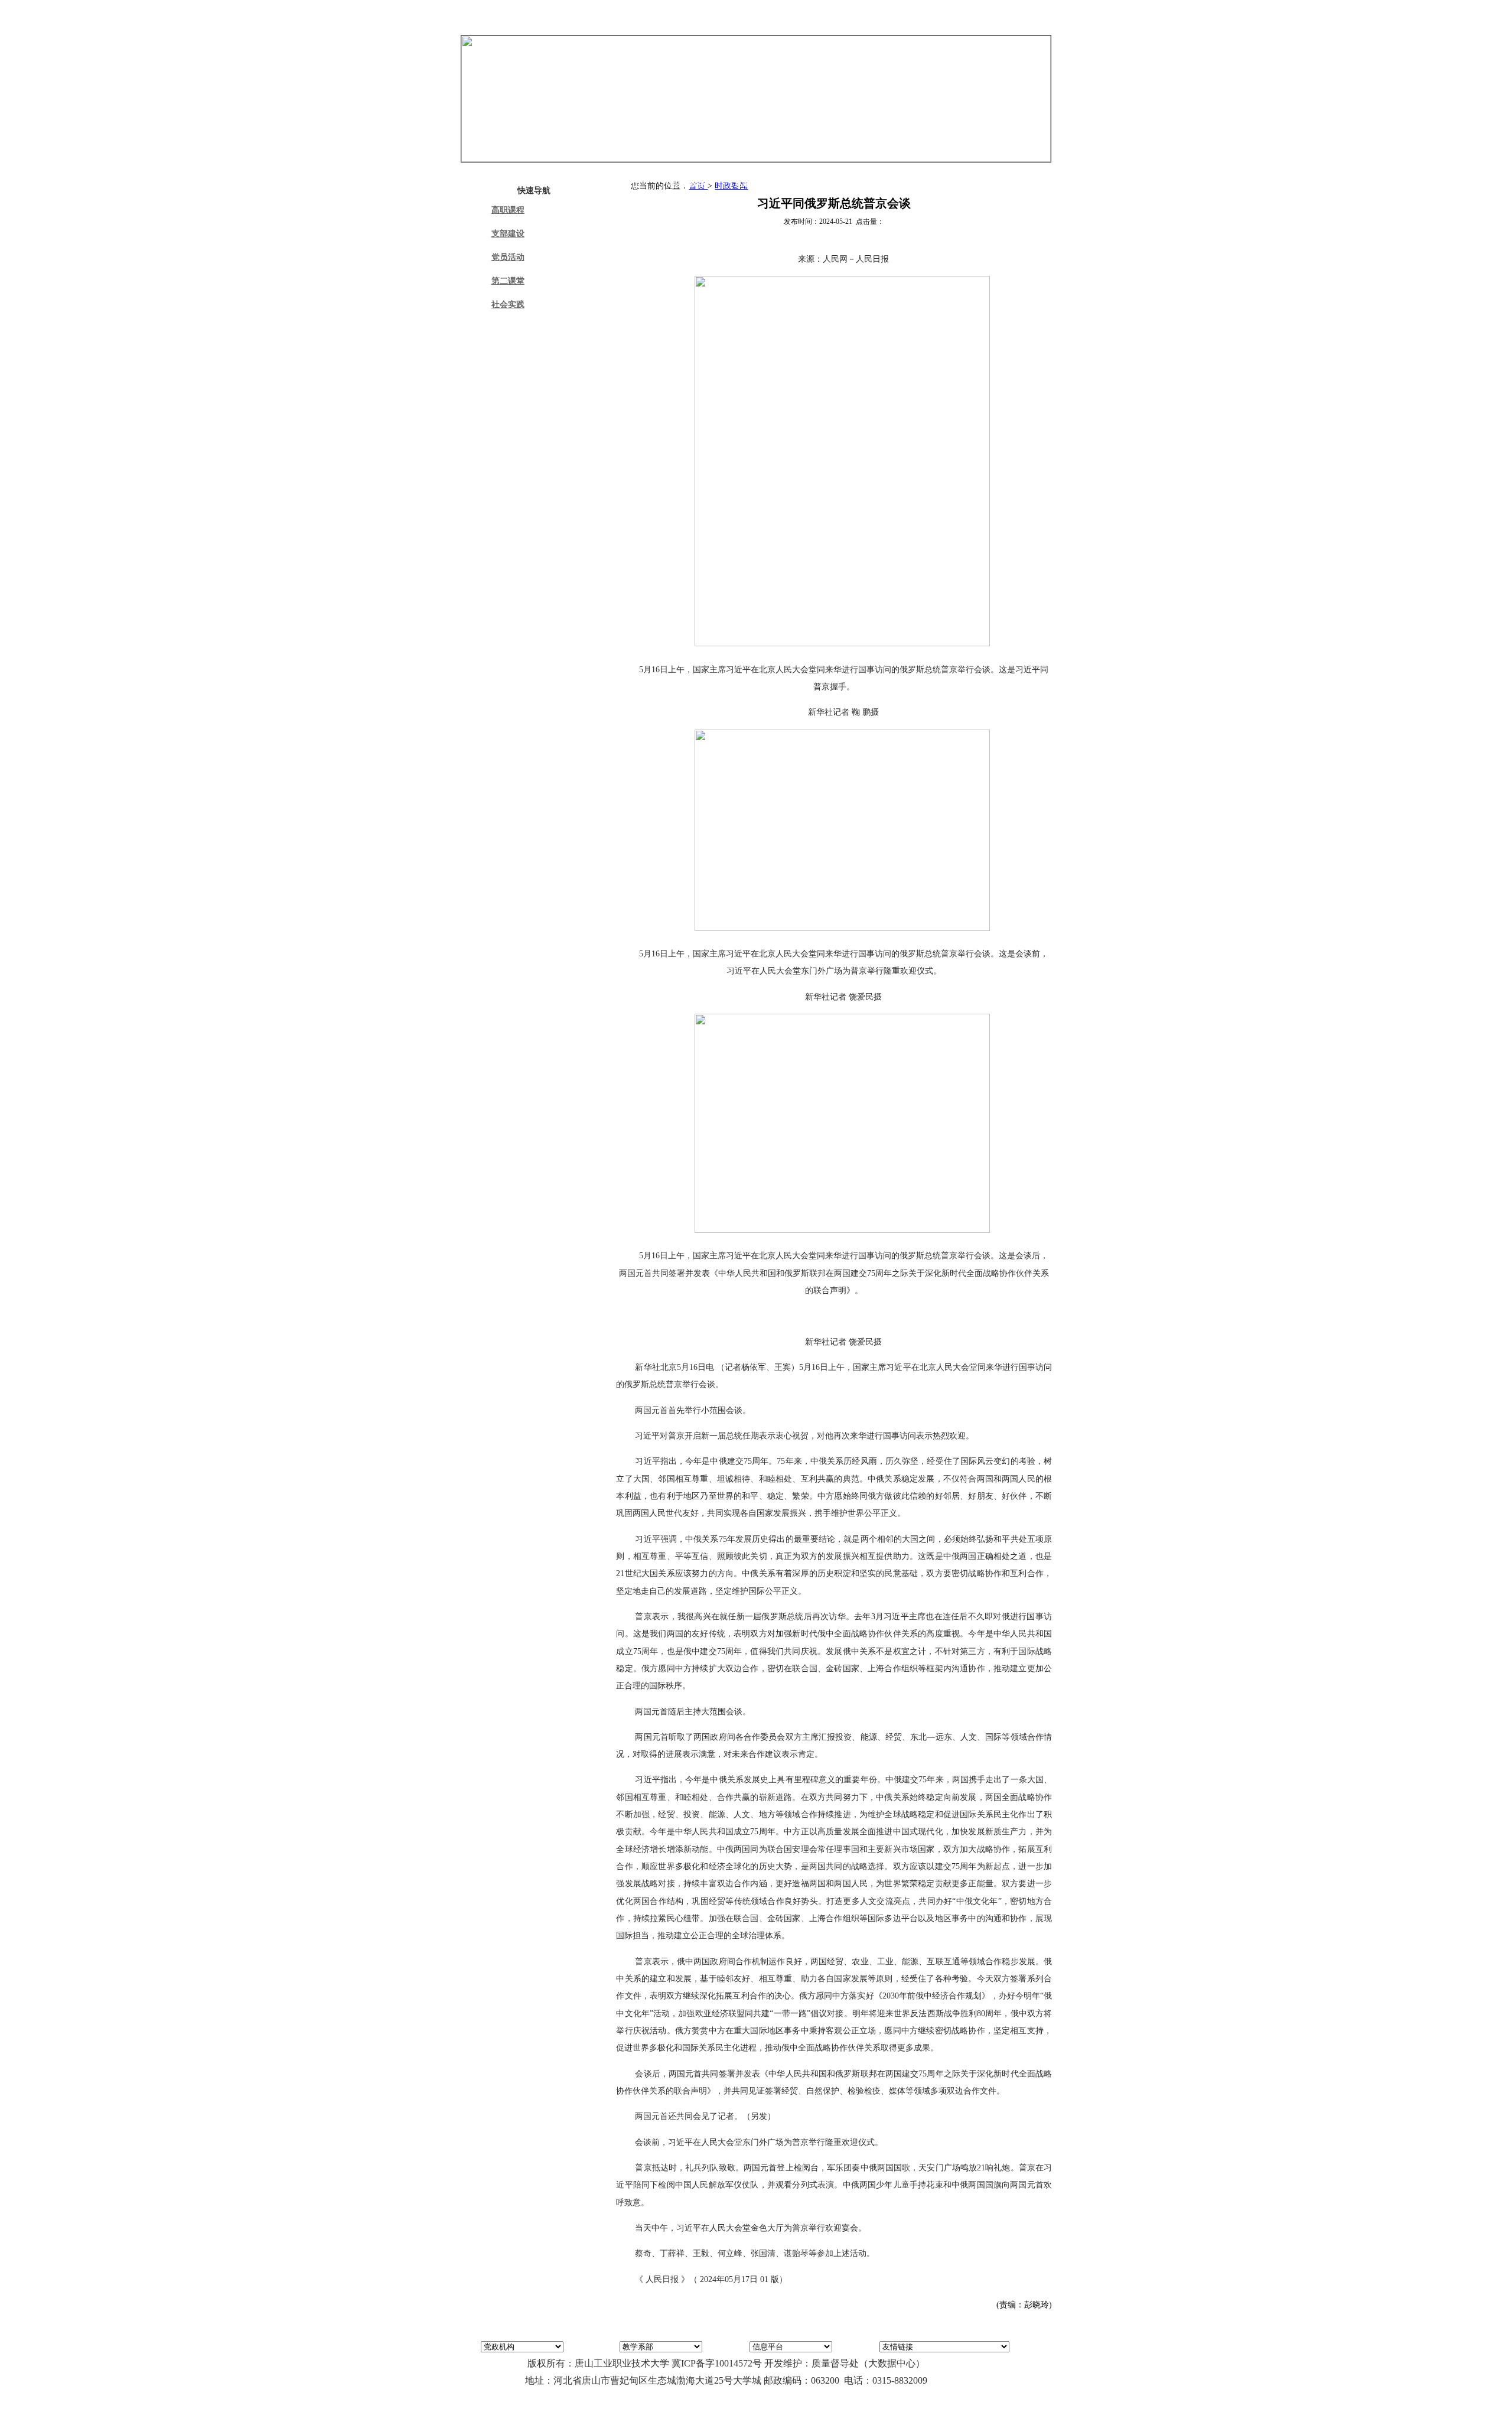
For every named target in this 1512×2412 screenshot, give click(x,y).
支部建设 (508, 234)
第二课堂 (508, 281)
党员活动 (508, 257)
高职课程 (508, 210)
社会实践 (508, 305)
